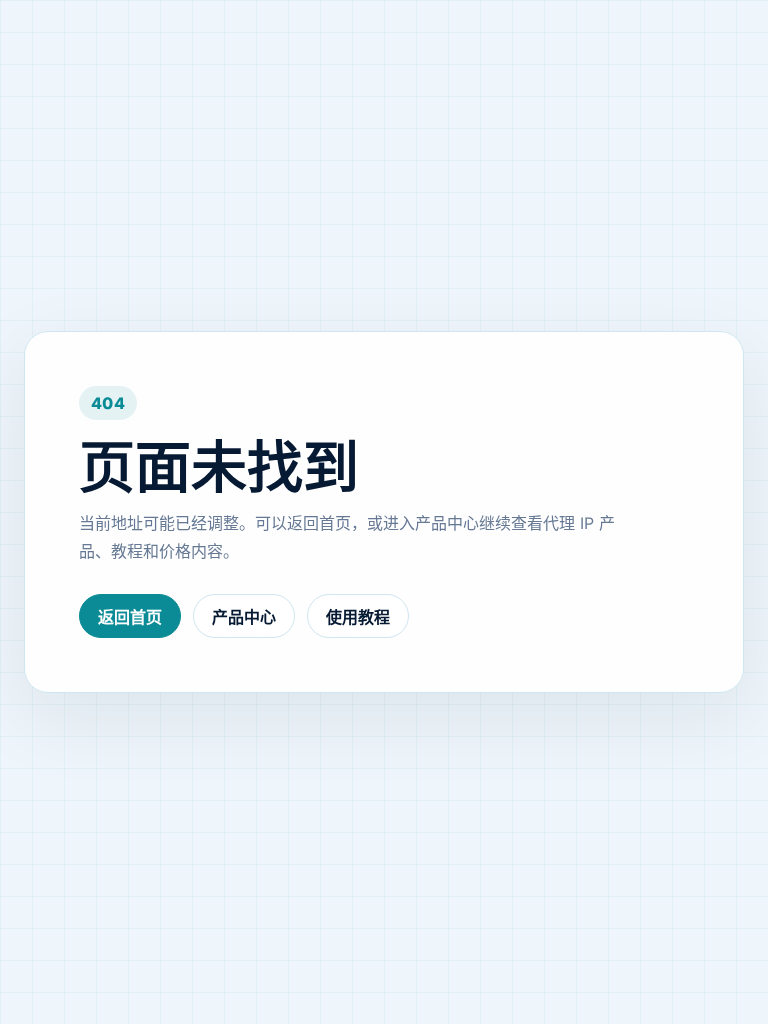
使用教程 (358, 617)
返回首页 (130, 617)
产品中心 (244, 617)
